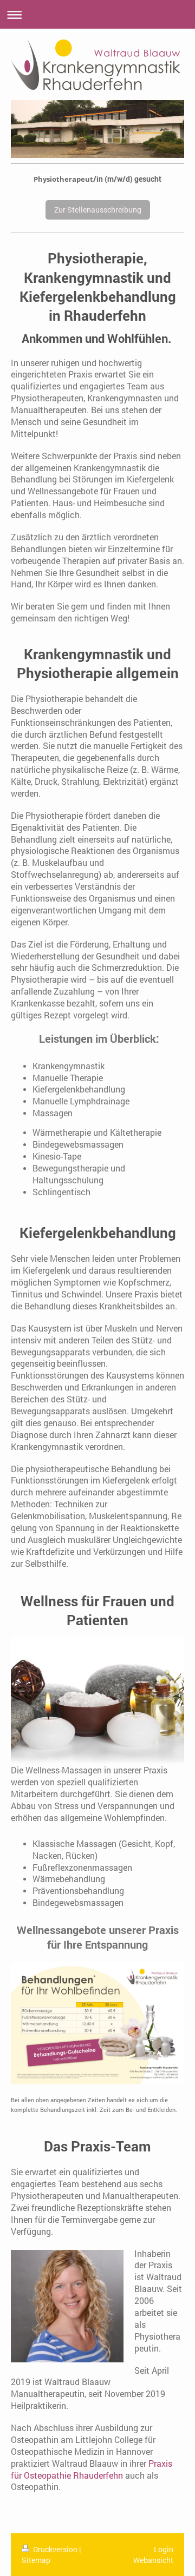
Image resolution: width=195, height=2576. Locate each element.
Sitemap (36, 2560)
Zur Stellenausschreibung (98, 210)
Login (164, 2549)
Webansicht (153, 2560)
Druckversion (55, 2549)
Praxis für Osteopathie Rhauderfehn (92, 2469)
